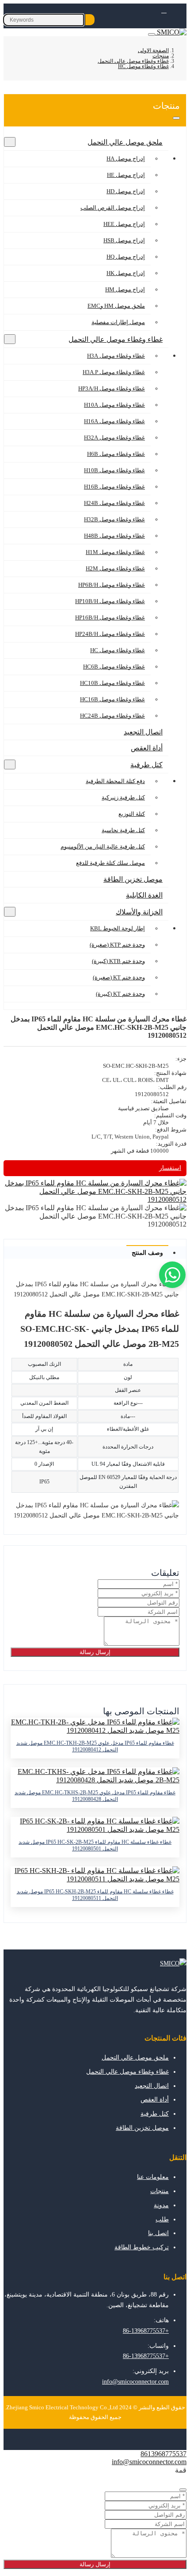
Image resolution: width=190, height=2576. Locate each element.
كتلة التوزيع (132, 814)
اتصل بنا (158, 2233)
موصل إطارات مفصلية (118, 322)
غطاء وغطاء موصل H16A (114, 421)
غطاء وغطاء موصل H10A (114, 405)
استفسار (170, 1168)
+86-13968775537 (146, 2331)
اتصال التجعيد (143, 732)
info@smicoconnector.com (135, 2382)
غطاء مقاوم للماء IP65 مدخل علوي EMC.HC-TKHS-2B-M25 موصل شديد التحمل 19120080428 (95, 1796)
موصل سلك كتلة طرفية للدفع (110, 863)
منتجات (160, 2191)
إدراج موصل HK (126, 273)
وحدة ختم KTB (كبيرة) (118, 961)
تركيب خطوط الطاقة (142, 2247)
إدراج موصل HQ (126, 257)
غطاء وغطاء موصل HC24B (112, 716)
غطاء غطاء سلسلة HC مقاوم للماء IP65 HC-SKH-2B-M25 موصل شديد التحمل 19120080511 (95, 1895)
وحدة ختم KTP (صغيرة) (117, 945)
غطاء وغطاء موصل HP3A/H (112, 388)
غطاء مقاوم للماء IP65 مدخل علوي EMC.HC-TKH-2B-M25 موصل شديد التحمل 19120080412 (95, 1746)
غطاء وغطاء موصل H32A (114, 438)
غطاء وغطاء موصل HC (118, 650)
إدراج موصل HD (126, 191)
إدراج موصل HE (126, 175)
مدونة (161, 2205)
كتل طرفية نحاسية (123, 830)
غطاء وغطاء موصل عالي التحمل (116, 339)
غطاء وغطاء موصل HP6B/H (112, 585)
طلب (162, 2219)
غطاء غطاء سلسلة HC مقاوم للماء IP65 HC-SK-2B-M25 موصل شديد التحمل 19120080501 (95, 1845)
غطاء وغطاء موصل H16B (114, 487)
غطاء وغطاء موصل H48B (114, 536)
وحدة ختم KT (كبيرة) (120, 994)
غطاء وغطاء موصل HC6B (114, 667)
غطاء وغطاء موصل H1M (115, 552)
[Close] (183, 2490)
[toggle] (152, 34)
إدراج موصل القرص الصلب (113, 208)
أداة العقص (147, 748)
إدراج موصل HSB (124, 240)
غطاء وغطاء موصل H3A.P (114, 372)
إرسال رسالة (95, 1652)
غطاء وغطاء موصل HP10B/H (110, 601)
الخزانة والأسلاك (139, 912)
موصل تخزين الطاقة (133, 879)
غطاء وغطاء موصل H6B (116, 454)
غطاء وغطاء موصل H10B (114, 470)
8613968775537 (163, 2454)
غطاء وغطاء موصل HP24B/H (110, 634)
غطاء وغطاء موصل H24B (114, 503)
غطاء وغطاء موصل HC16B (112, 699)
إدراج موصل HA (126, 159)
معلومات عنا (153, 2177)
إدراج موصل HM (125, 289)
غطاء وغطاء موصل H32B (114, 519)
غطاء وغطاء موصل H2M (115, 568)
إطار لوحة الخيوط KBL (118, 928)
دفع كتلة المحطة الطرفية (115, 781)
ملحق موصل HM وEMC (116, 306)
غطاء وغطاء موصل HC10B (112, 683)
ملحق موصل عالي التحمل (125, 142)
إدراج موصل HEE (124, 224)
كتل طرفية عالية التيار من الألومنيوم (103, 847)
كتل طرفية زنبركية (123, 797)
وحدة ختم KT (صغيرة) (119, 977)
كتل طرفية (146, 765)
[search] (90, 20)
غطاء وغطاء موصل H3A (116, 356)
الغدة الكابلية (144, 895)
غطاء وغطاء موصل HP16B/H (110, 617)
